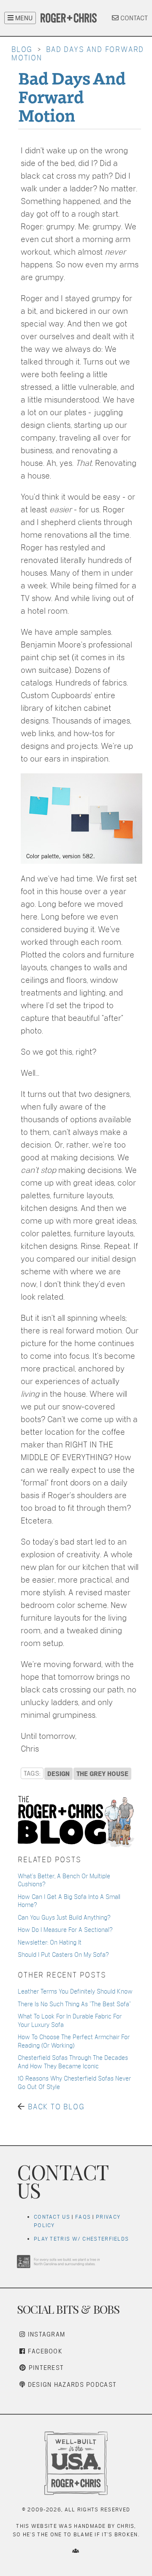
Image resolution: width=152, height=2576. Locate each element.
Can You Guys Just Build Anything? (64, 1917)
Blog (22, 49)
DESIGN (58, 1774)
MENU (23, 18)
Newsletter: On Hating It (50, 1942)
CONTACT (133, 18)
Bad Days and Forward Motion (78, 53)
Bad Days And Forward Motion (72, 96)
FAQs (83, 2217)
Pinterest (45, 2368)
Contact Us (52, 2217)
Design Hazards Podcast (71, 2384)
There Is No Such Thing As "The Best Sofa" (74, 2004)
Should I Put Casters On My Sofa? (63, 1954)
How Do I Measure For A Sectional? (65, 1930)
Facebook (44, 2351)
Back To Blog (56, 2107)
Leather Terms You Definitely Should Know (75, 1991)
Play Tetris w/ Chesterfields (81, 2239)
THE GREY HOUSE (102, 1774)
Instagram (45, 2334)
